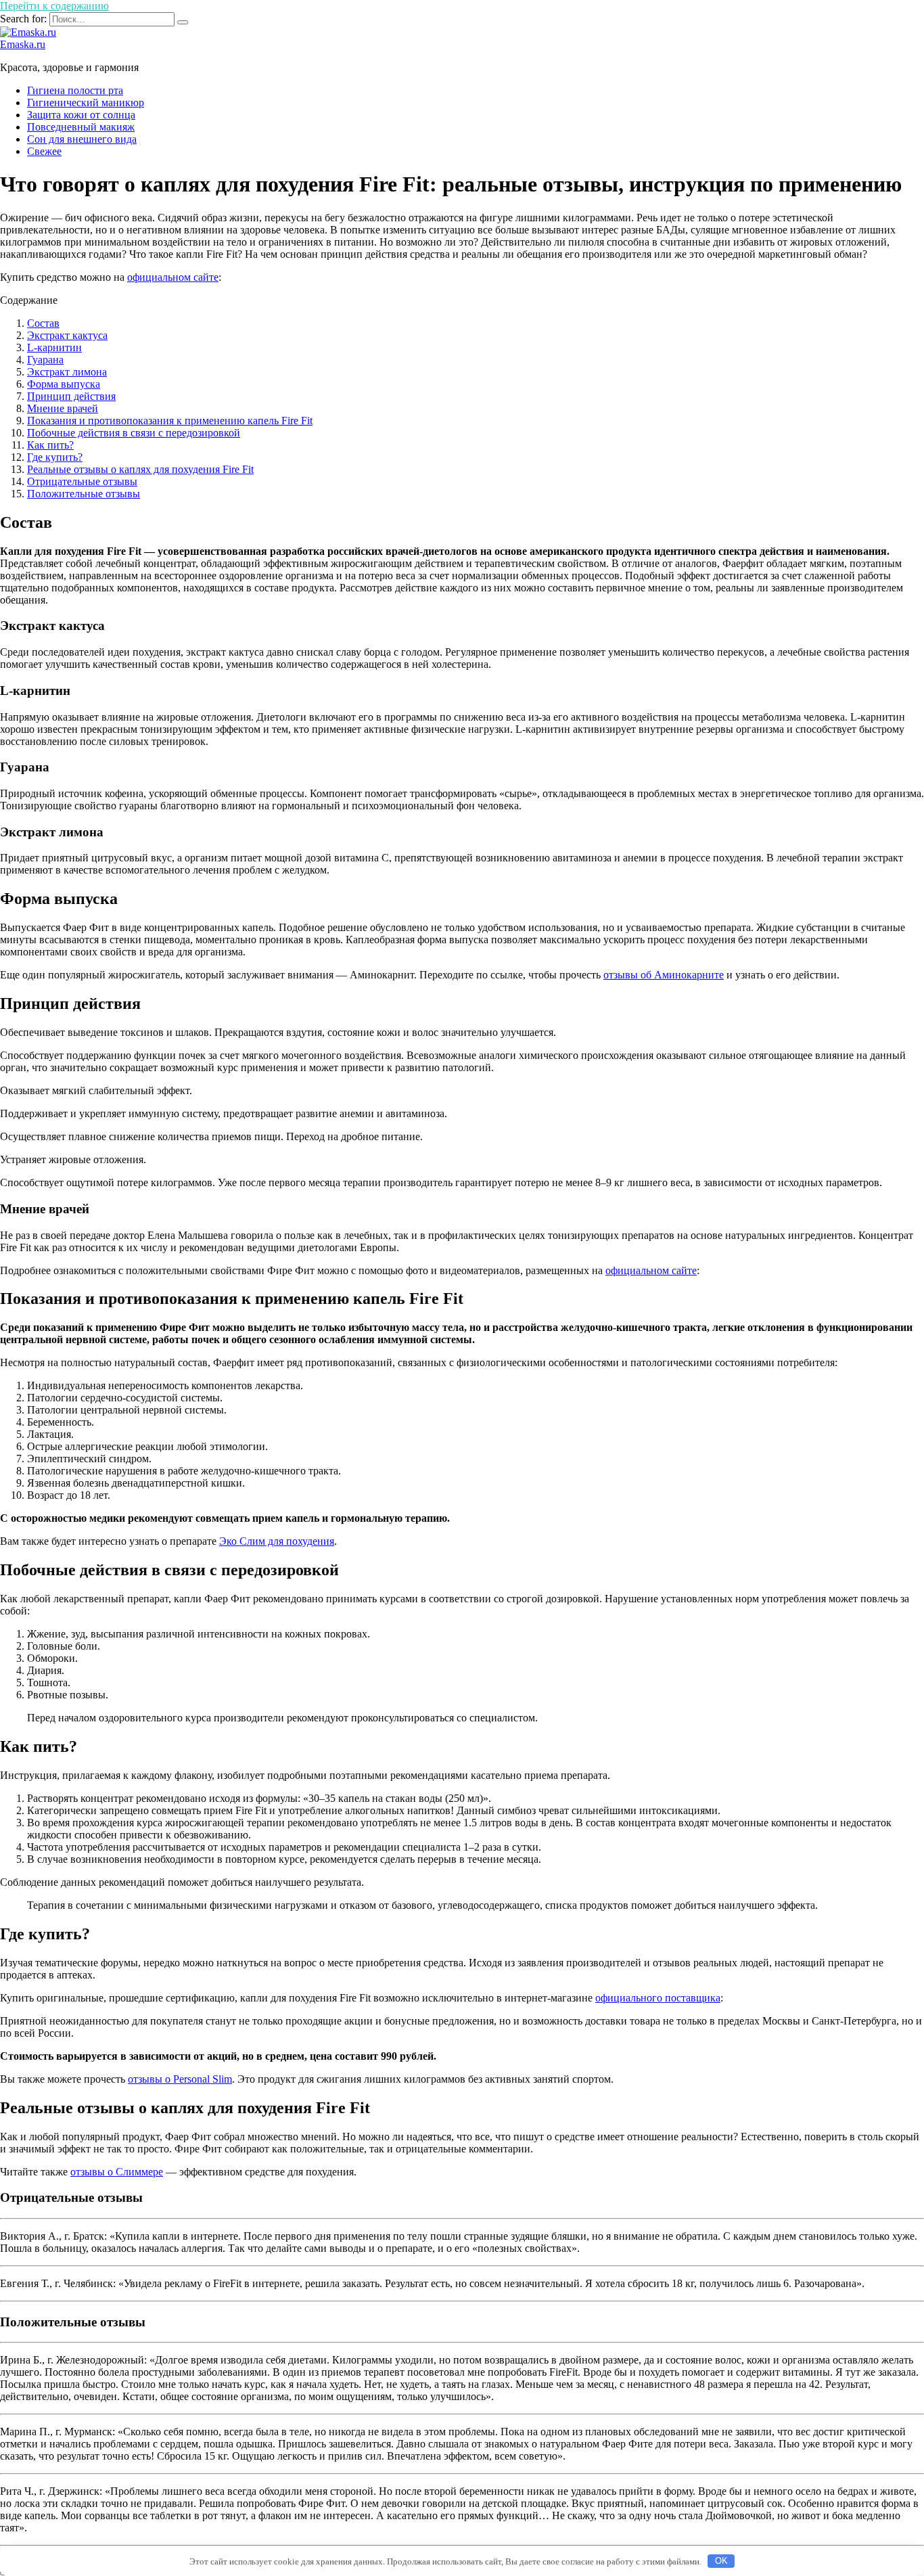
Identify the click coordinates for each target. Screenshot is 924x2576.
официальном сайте (173, 277)
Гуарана (45, 360)
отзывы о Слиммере (117, 2172)
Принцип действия (71, 396)
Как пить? (50, 445)
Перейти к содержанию (54, 6)
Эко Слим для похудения (277, 1541)
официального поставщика (658, 1998)
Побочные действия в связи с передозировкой (134, 433)
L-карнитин (54, 347)
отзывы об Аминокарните (664, 975)
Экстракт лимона (67, 372)
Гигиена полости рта (75, 90)
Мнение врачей (63, 408)
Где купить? (55, 457)
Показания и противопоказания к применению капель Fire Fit (170, 421)
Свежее (44, 151)
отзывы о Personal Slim (180, 2079)
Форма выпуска (64, 384)
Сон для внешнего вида (82, 139)
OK (721, 2561)
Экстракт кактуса (67, 335)
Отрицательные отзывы (82, 481)
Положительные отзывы (84, 494)
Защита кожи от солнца (81, 115)
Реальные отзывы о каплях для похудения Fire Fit (140, 469)
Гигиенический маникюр (86, 103)
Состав (43, 323)
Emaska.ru (23, 44)
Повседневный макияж (81, 127)
